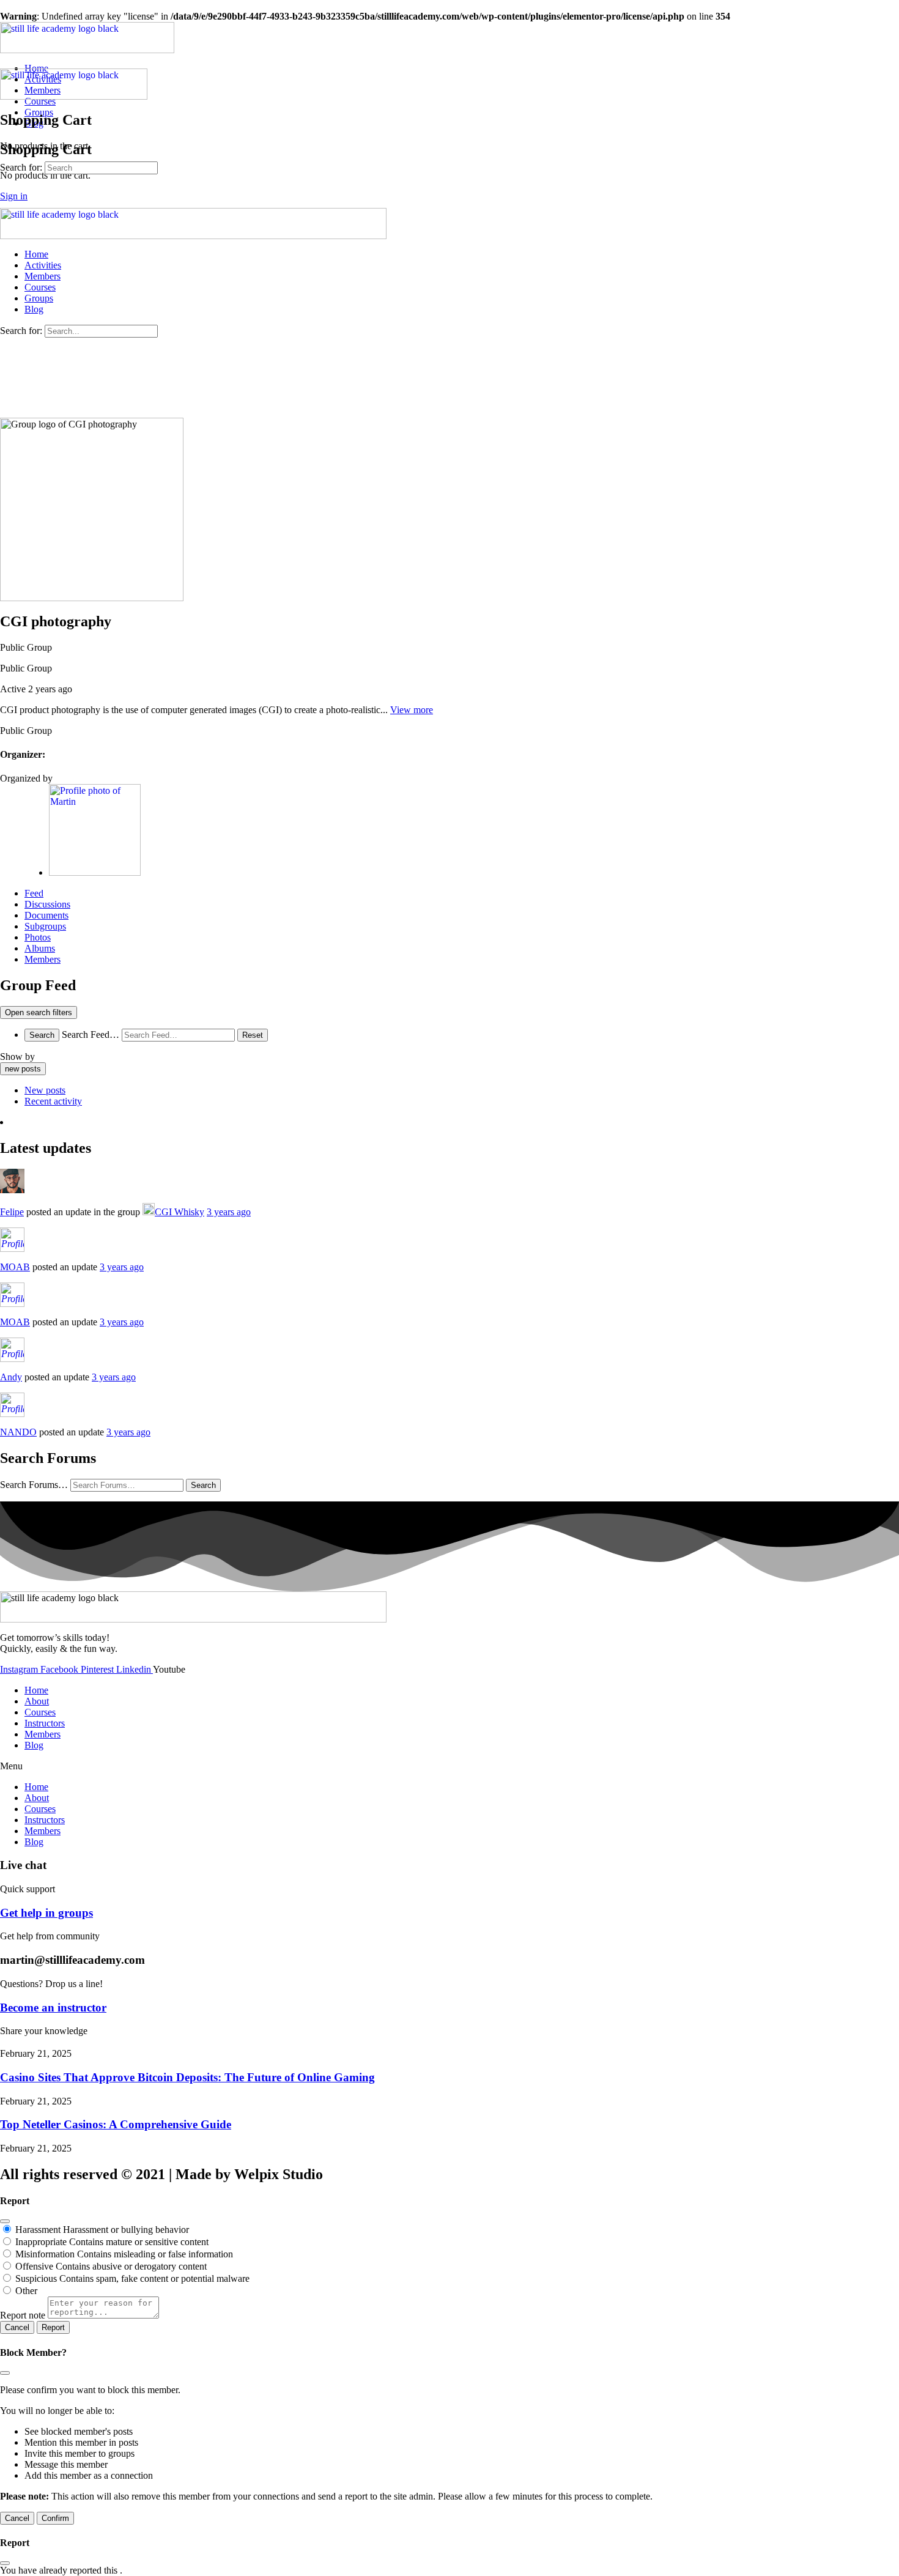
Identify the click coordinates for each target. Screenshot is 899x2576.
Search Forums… (34, 1485)
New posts (45, 1090)
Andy (11, 1377)
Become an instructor (53, 2008)
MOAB (15, 1267)
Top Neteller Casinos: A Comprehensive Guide (116, 2124)
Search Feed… (91, 1034)
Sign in (14, 196)
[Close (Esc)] (5, 2221)
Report (53, 2327)
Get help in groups (46, 1913)
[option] (462, 1090)
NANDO (18, 1432)
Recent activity (53, 1101)
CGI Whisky (179, 1212)
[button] (449, 1766)
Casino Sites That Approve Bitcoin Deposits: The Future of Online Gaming (187, 2077)
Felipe (12, 1212)
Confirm (55, 2518)
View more (412, 710)
